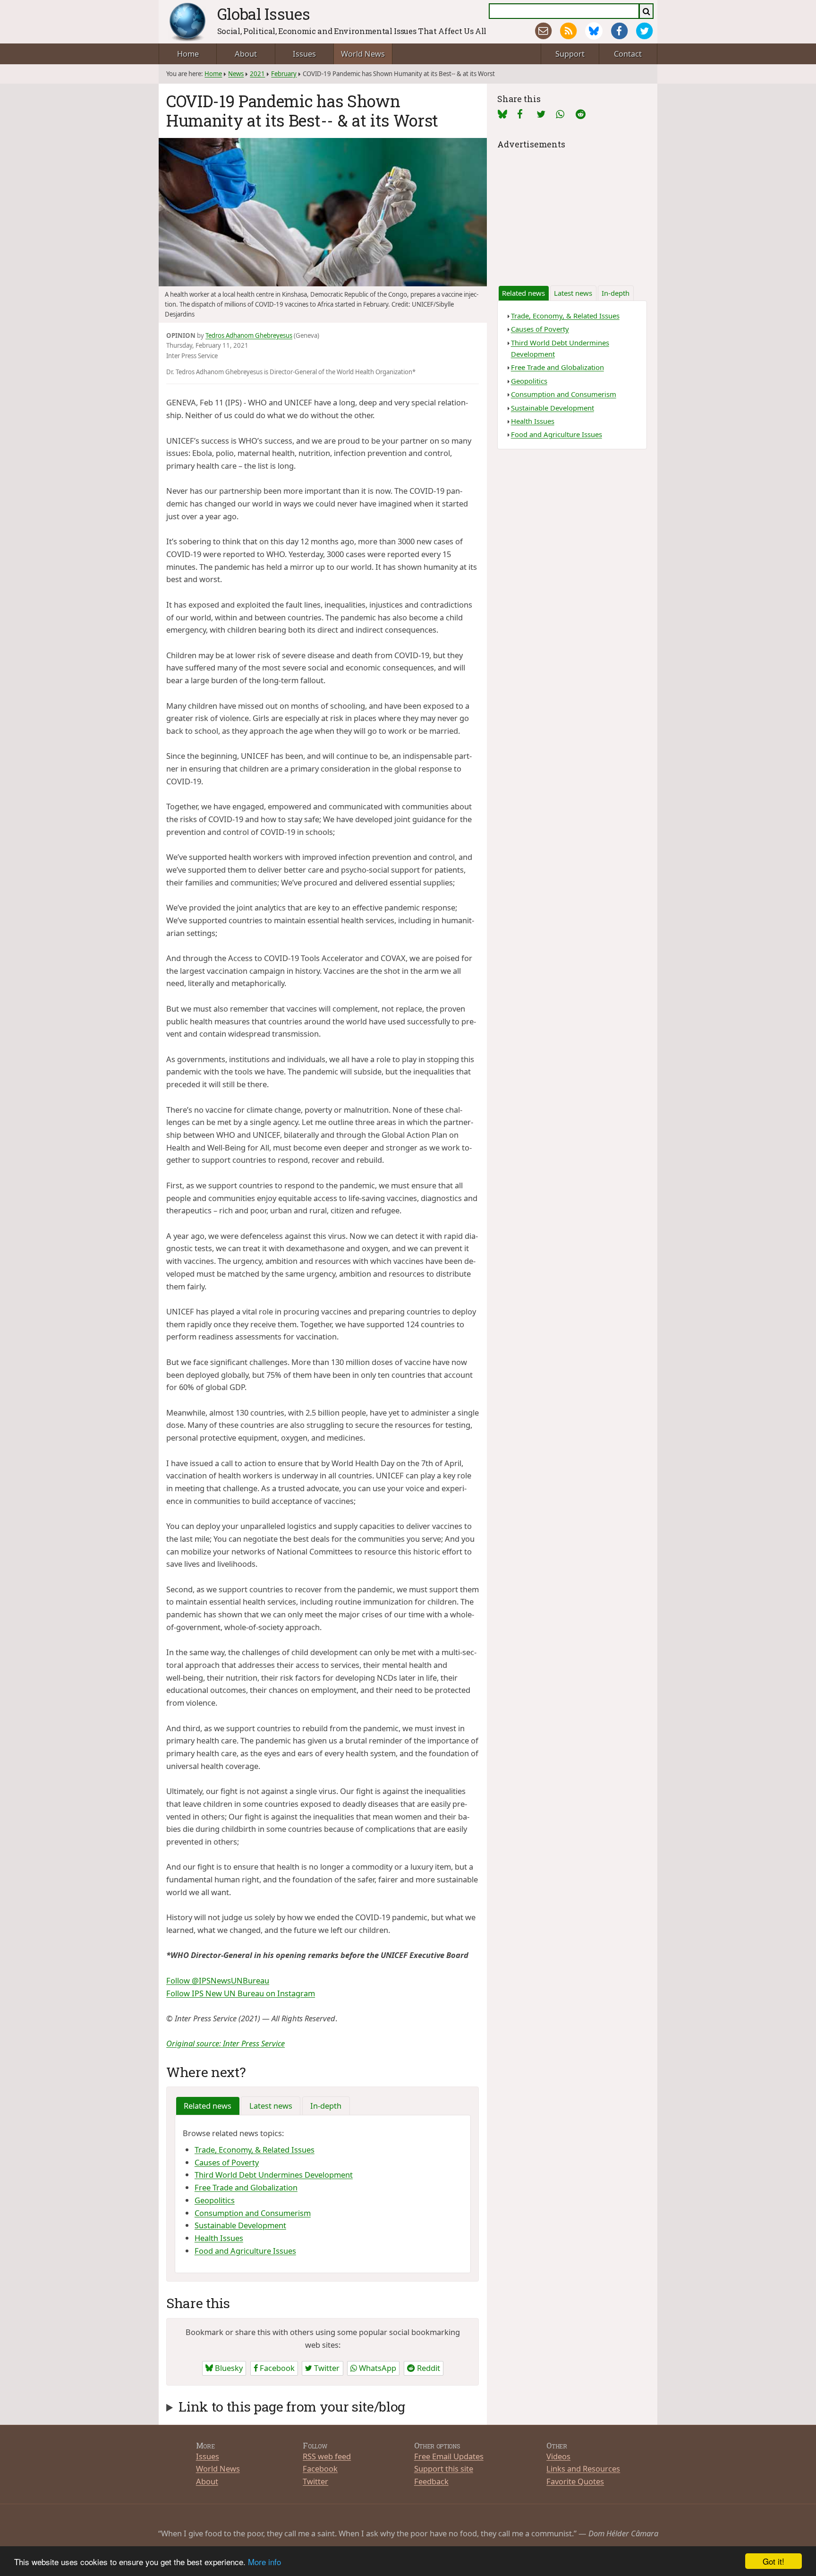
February (284, 74)
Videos (558, 2456)
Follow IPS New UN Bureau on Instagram (241, 1993)
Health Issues (219, 2238)
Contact (628, 54)
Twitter (326, 2368)
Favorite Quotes (575, 2481)
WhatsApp (377, 2368)
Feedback (431, 2481)
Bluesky (228, 2368)
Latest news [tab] (271, 2106)
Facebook (276, 2368)
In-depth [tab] (326, 2106)
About (246, 54)
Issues (304, 54)
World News (363, 54)
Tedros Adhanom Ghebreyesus (249, 335)
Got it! (773, 2561)
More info (264, 2562)
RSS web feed (327, 2456)
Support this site (444, 2469)
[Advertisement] (572, 211)
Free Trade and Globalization (246, 2187)
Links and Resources (583, 2469)
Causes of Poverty (227, 2162)
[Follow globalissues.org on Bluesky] (594, 31)
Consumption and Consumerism (253, 2213)
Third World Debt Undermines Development (274, 2175)
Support (570, 54)
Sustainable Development (240, 2225)
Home (188, 54)
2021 (257, 74)
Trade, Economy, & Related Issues (255, 2150)
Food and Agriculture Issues (245, 2251)
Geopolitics (215, 2200)
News (236, 74)
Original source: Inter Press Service (225, 2043)
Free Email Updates (449, 2456)
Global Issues (264, 14)
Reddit (428, 2368)
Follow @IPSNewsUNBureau (218, 1980)
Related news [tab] (208, 2106)
